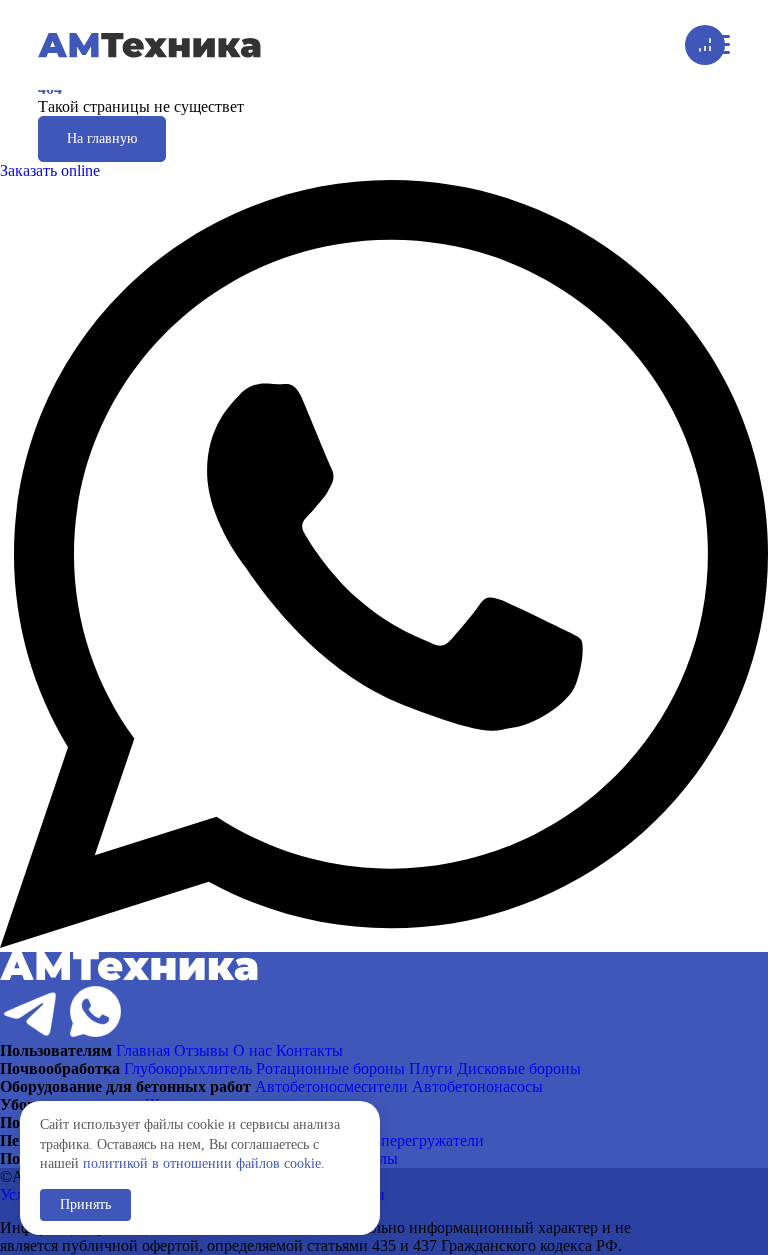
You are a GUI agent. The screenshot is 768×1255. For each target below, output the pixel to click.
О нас (252, 1050)
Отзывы (201, 1050)
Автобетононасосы (477, 1086)
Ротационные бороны (330, 1068)
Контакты (309, 1050)
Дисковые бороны (519, 1068)
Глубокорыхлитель (188, 1068)
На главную (102, 138)
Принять (85, 1204)
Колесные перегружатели (397, 1140)
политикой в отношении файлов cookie (202, 1163)
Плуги (431, 1068)
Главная (143, 1050)
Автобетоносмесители (331, 1086)
